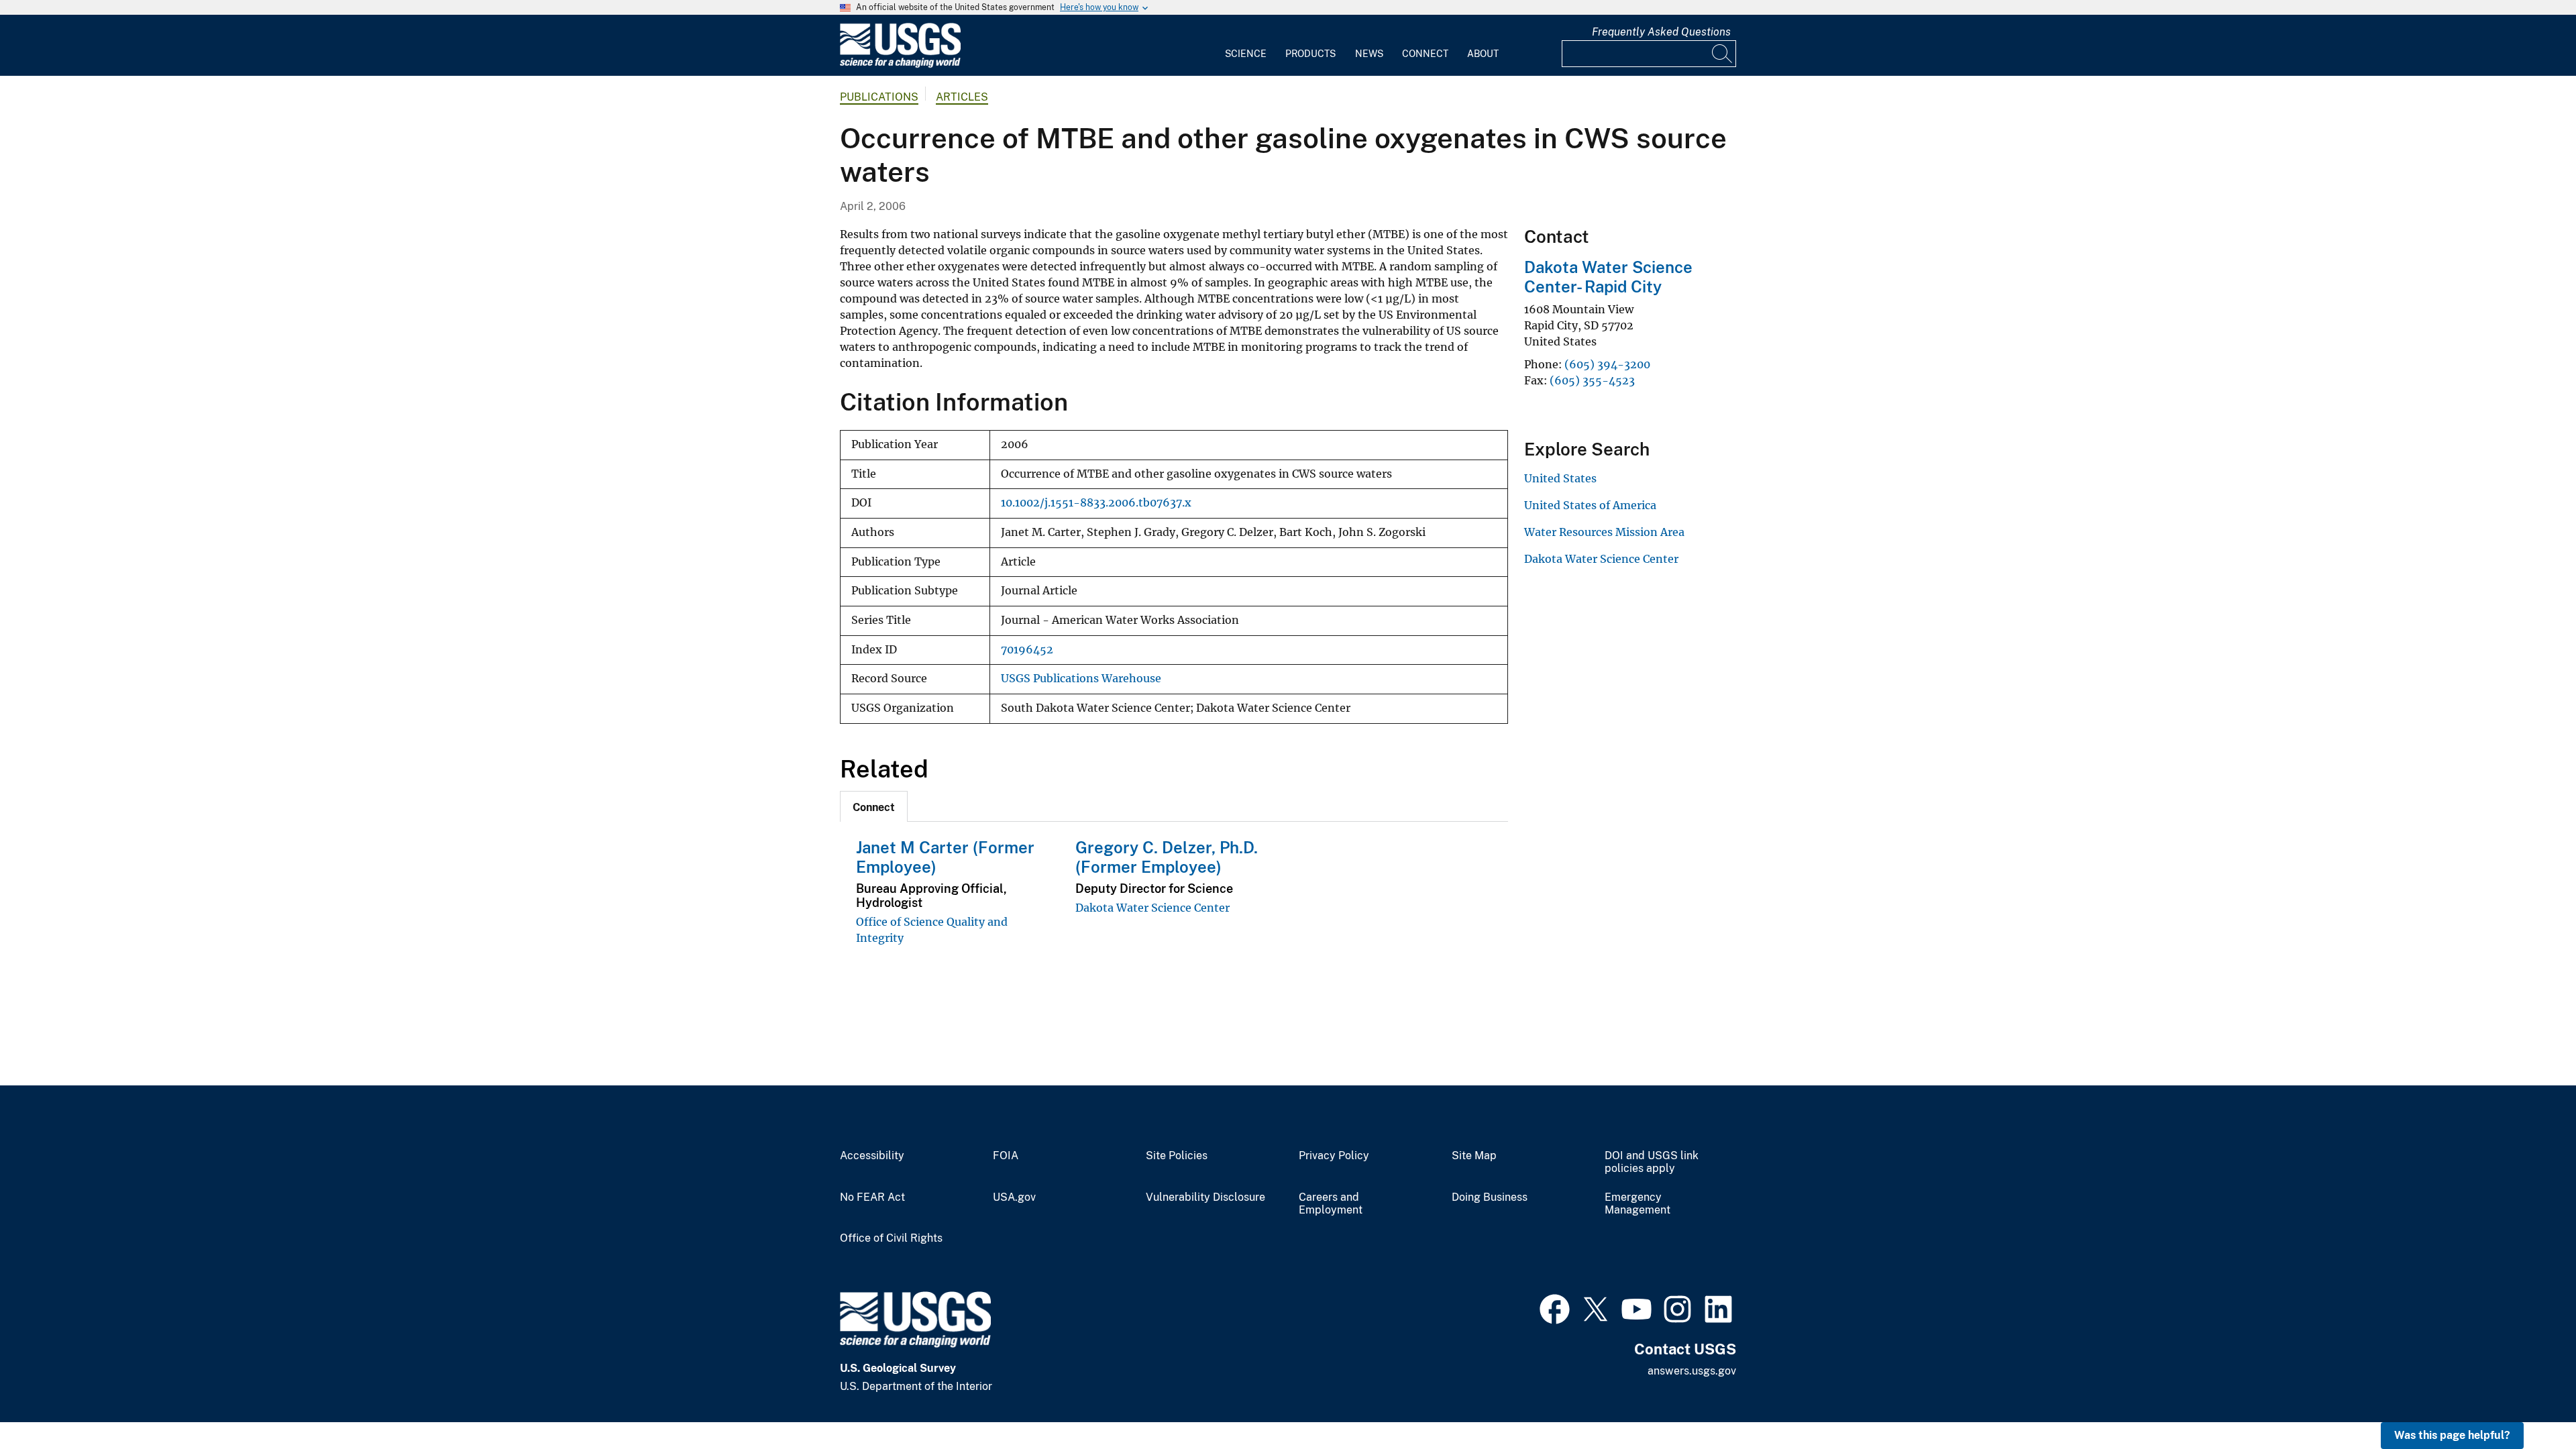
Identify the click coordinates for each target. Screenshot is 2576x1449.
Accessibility (872, 1156)
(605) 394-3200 (1607, 364)
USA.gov (1014, 1197)
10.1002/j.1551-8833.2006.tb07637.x (1096, 503)
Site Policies (1177, 1156)
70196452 (1027, 650)
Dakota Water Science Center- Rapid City (1608, 277)
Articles (962, 97)
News (1369, 54)
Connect (1425, 54)
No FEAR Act (872, 1197)
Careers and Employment (1331, 1204)
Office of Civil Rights (891, 1238)
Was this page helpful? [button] (2452, 1435)
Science (1246, 54)
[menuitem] (1246, 46)
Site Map (1474, 1156)
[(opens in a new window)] (1555, 1307)
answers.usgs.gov (1692, 1371)
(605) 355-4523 (1592, 380)
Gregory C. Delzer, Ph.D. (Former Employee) (1167, 857)
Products (1310, 54)
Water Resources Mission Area (1604, 532)
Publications (879, 97)
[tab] (874, 806)
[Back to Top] (2527, 1400)
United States (1560, 478)
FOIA (1006, 1156)
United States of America (1590, 505)
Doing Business (1490, 1197)
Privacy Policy (1334, 1156)
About (1483, 54)
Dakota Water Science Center (1152, 908)
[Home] (900, 65)
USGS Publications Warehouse (1081, 679)
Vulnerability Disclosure (1205, 1197)
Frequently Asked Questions (1661, 32)
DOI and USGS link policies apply (1652, 1162)
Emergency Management (1638, 1204)
